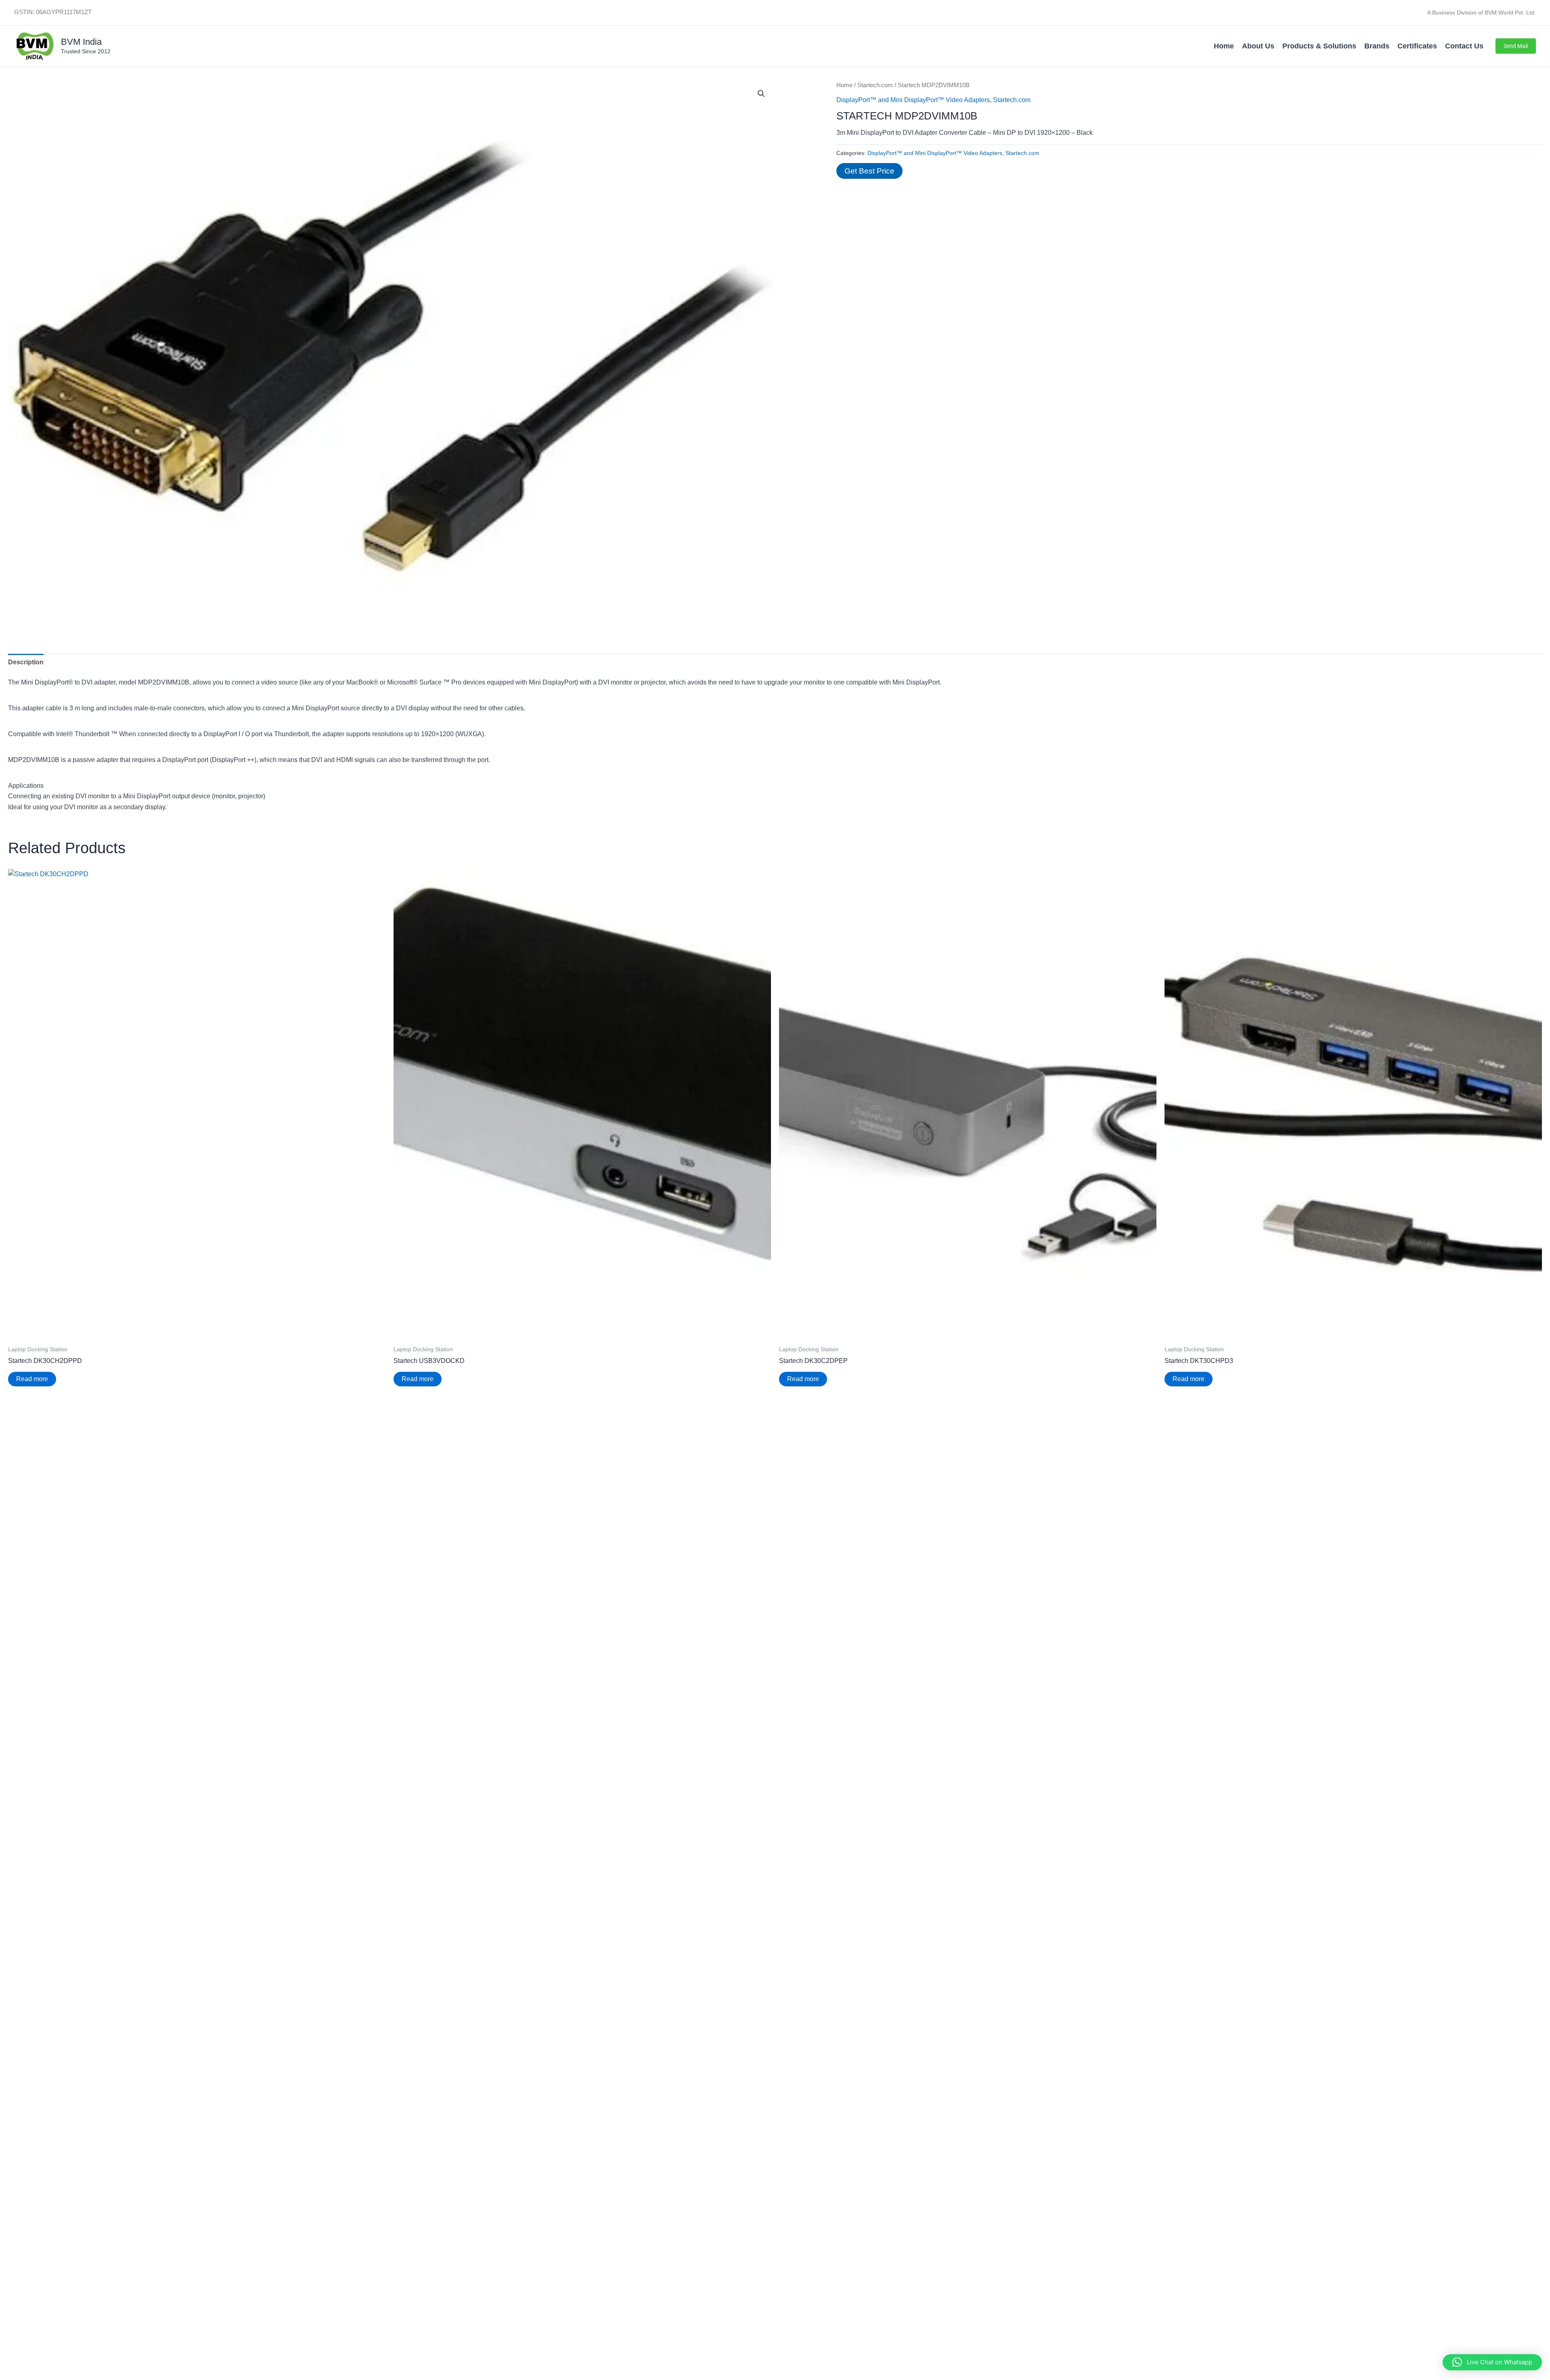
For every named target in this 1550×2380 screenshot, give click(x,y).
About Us (1258, 46)
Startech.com (875, 85)
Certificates (1417, 46)
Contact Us (1464, 46)
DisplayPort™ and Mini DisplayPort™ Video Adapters (913, 100)
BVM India (81, 42)
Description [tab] (26, 662)
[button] (1516, 46)
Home (1224, 46)
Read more (32, 1379)
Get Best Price (869, 171)
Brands (1377, 46)
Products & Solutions (1319, 46)
